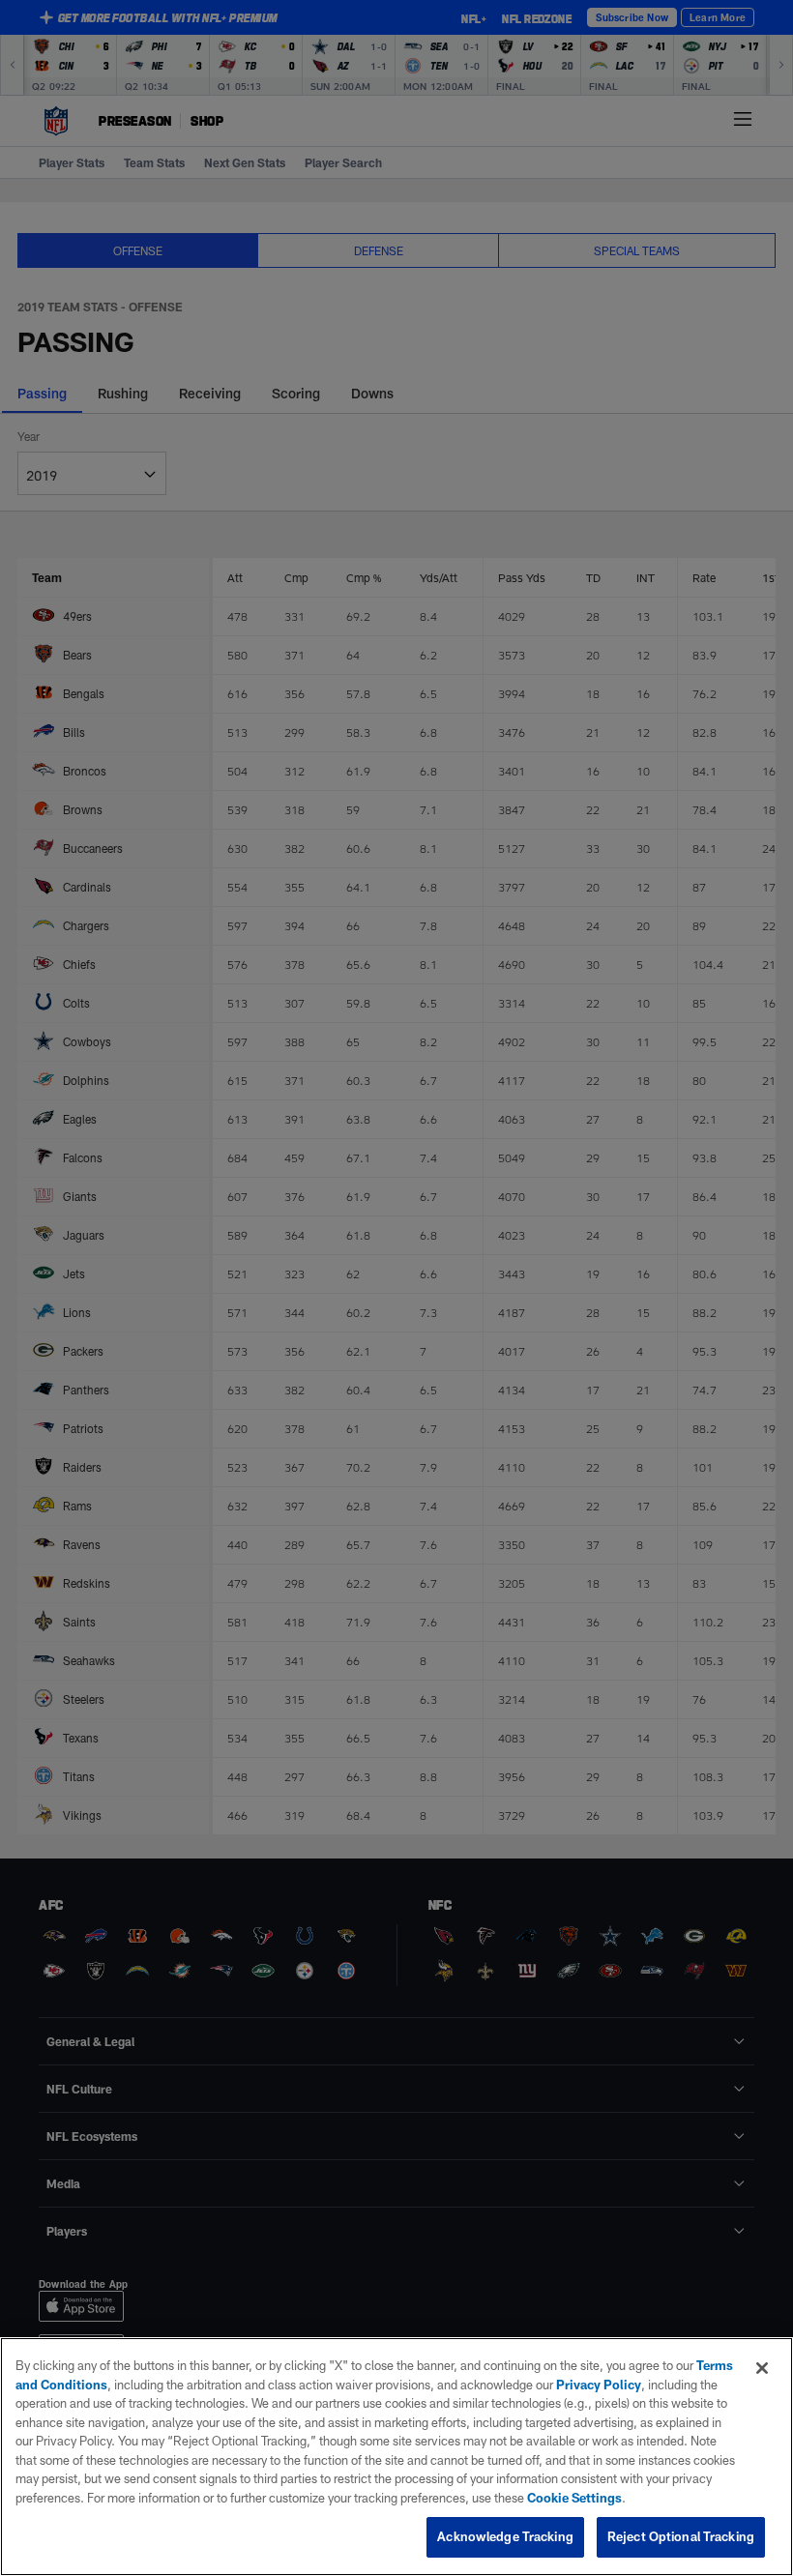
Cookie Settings (574, 2498)
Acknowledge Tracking (505, 2536)
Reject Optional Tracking (681, 2536)
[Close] (762, 2368)
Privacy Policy (599, 2385)
